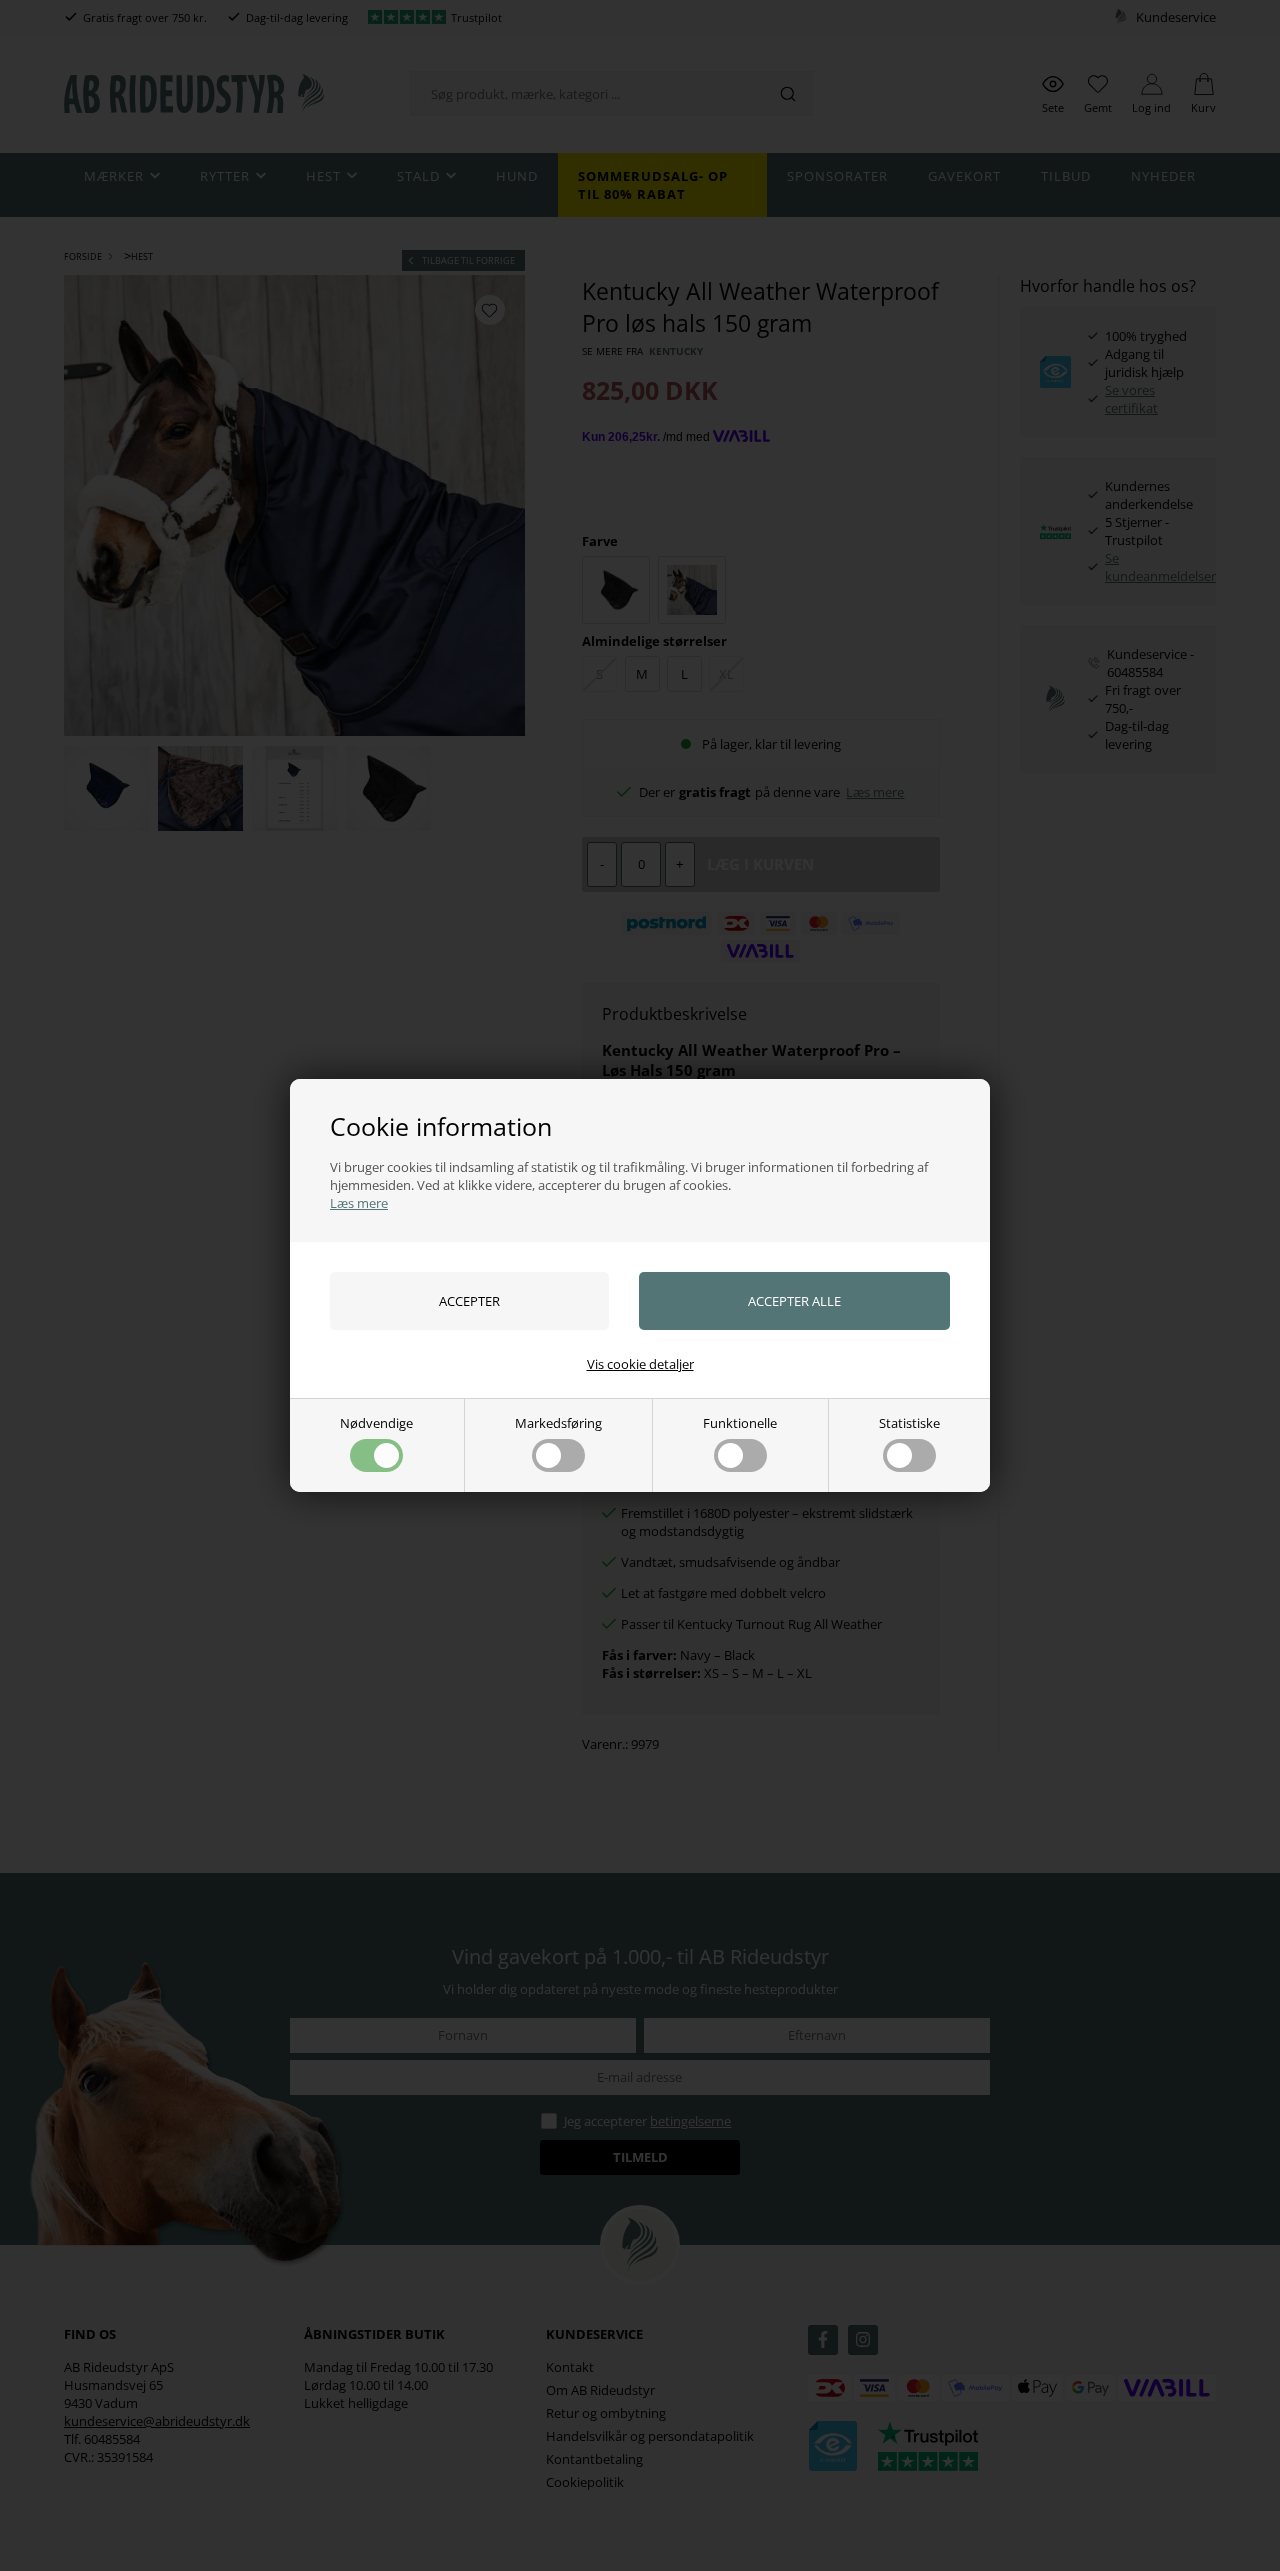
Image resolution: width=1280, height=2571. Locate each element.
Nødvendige (376, 1423)
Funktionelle (740, 1423)
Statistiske (909, 1423)
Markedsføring (558, 1423)
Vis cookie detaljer (640, 1364)
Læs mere (359, 1203)
